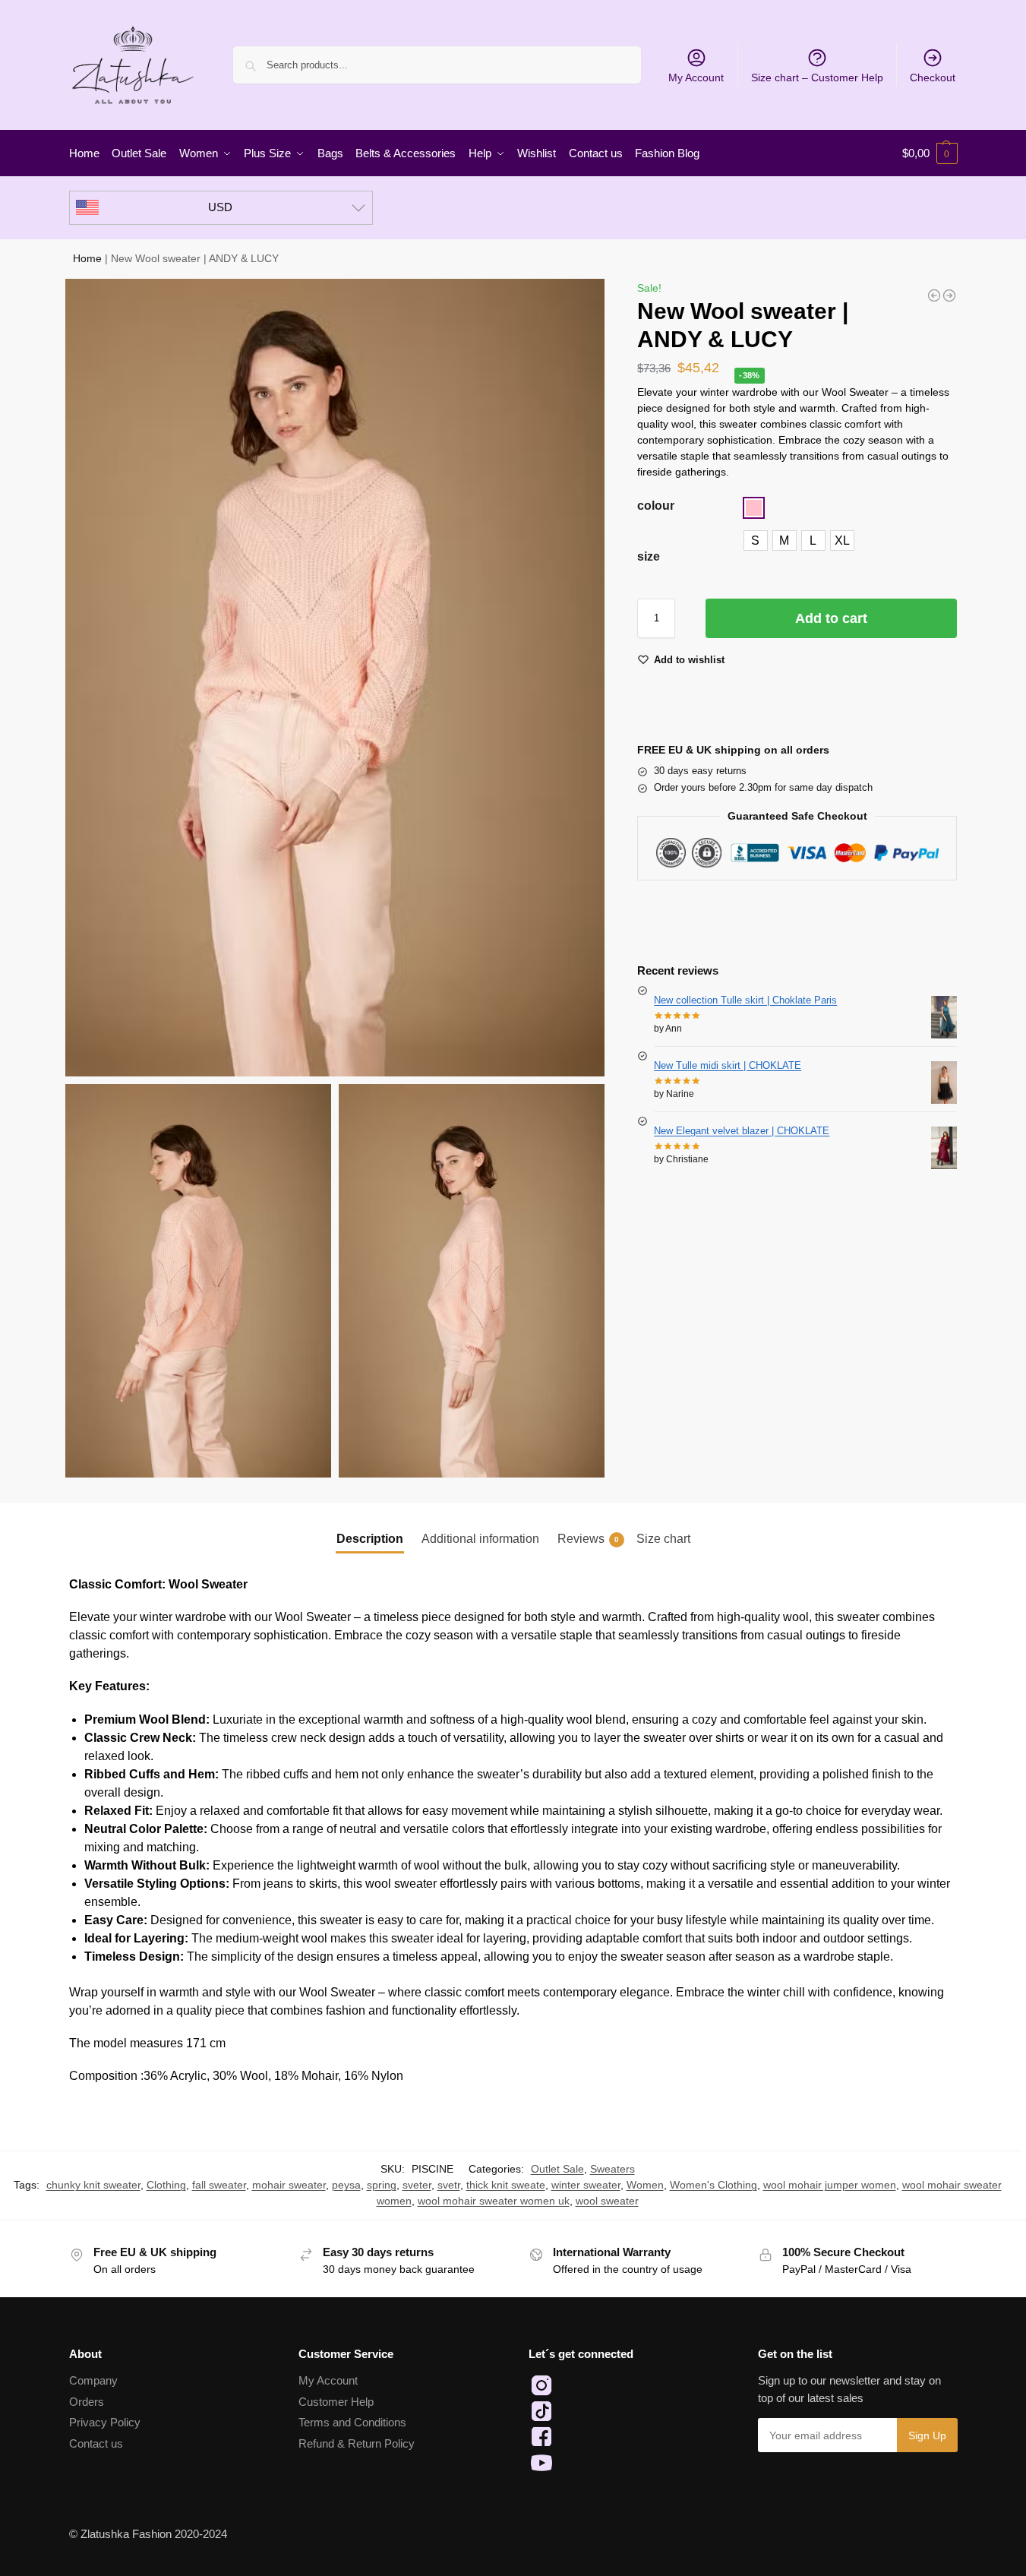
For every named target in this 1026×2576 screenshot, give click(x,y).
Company (93, 2380)
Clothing (166, 2185)
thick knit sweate (506, 2185)
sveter (417, 2185)
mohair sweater (289, 2185)
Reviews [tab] (588, 1539)
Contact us (96, 2443)
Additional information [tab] (480, 1539)
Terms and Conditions (352, 2422)
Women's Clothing (713, 2185)
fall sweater (219, 2185)
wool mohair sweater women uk (494, 2201)
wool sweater (607, 2201)
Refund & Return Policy (357, 2443)
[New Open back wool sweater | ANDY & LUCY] (934, 296)
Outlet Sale (557, 2169)
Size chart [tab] (663, 1539)
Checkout (933, 77)
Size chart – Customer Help (817, 77)
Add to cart (831, 618)
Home (87, 259)
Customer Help (336, 2402)
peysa (346, 2185)
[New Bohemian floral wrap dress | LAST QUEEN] (949, 296)
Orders (87, 2402)
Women (645, 2185)
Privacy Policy (105, 2422)
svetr (449, 2185)
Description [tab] (370, 1539)
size (649, 557)
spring (382, 2185)
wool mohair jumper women (830, 2185)
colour (656, 506)
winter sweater (586, 2185)
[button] (930, 153)
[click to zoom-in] (336, 678)
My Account (696, 77)
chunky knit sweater (93, 2185)
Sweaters (612, 2169)
